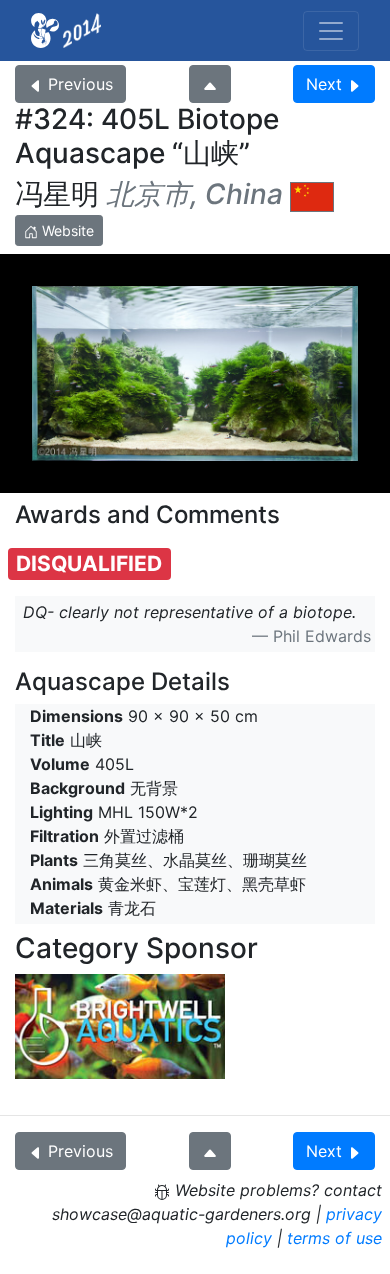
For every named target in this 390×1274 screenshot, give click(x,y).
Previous (80, 84)
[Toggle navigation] (331, 31)
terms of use (334, 1238)
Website (66, 230)
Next (324, 84)
